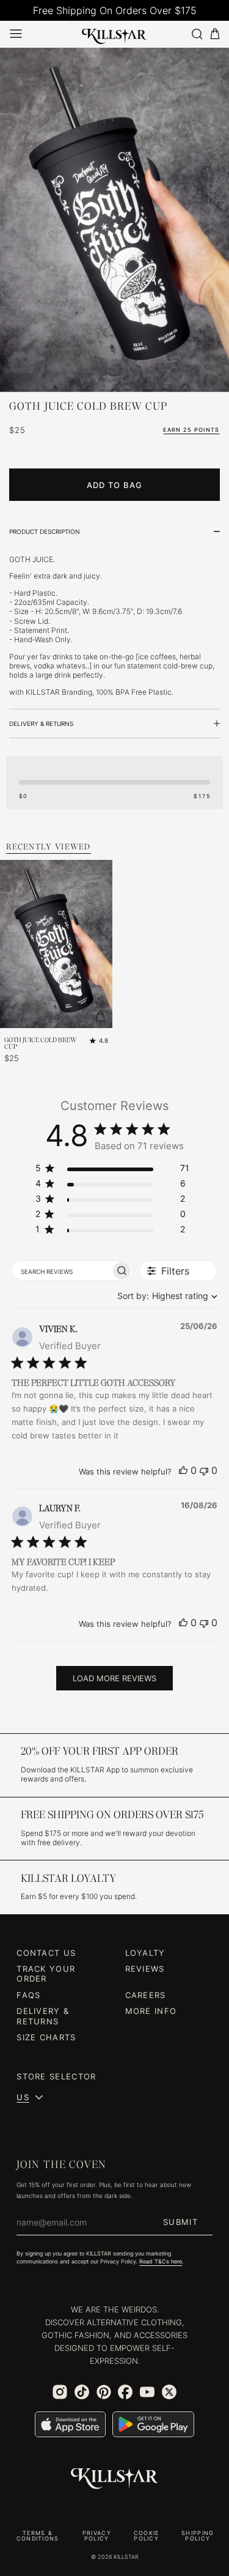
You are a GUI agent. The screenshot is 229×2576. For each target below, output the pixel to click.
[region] (112, 1170)
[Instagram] (60, 2392)
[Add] (100, 1016)
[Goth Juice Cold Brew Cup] (114, 220)
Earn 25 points (191, 430)
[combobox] (165, 1296)
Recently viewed (49, 847)
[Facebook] (125, 2392)
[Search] (197, 34)
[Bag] (215, 34)
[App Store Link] (70, 2424)
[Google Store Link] (153, 2424)
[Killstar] (115, 2479)
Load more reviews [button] (114, 1678)
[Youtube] (147, 2392)
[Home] (114, 34)
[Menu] (16, 34)
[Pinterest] (104, 2392)
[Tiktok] (82, 2392)
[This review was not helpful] (204, 1470)
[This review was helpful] (183, 1470)
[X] (169, 2392)
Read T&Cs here (161, 2262)
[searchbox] (62, 1270)
